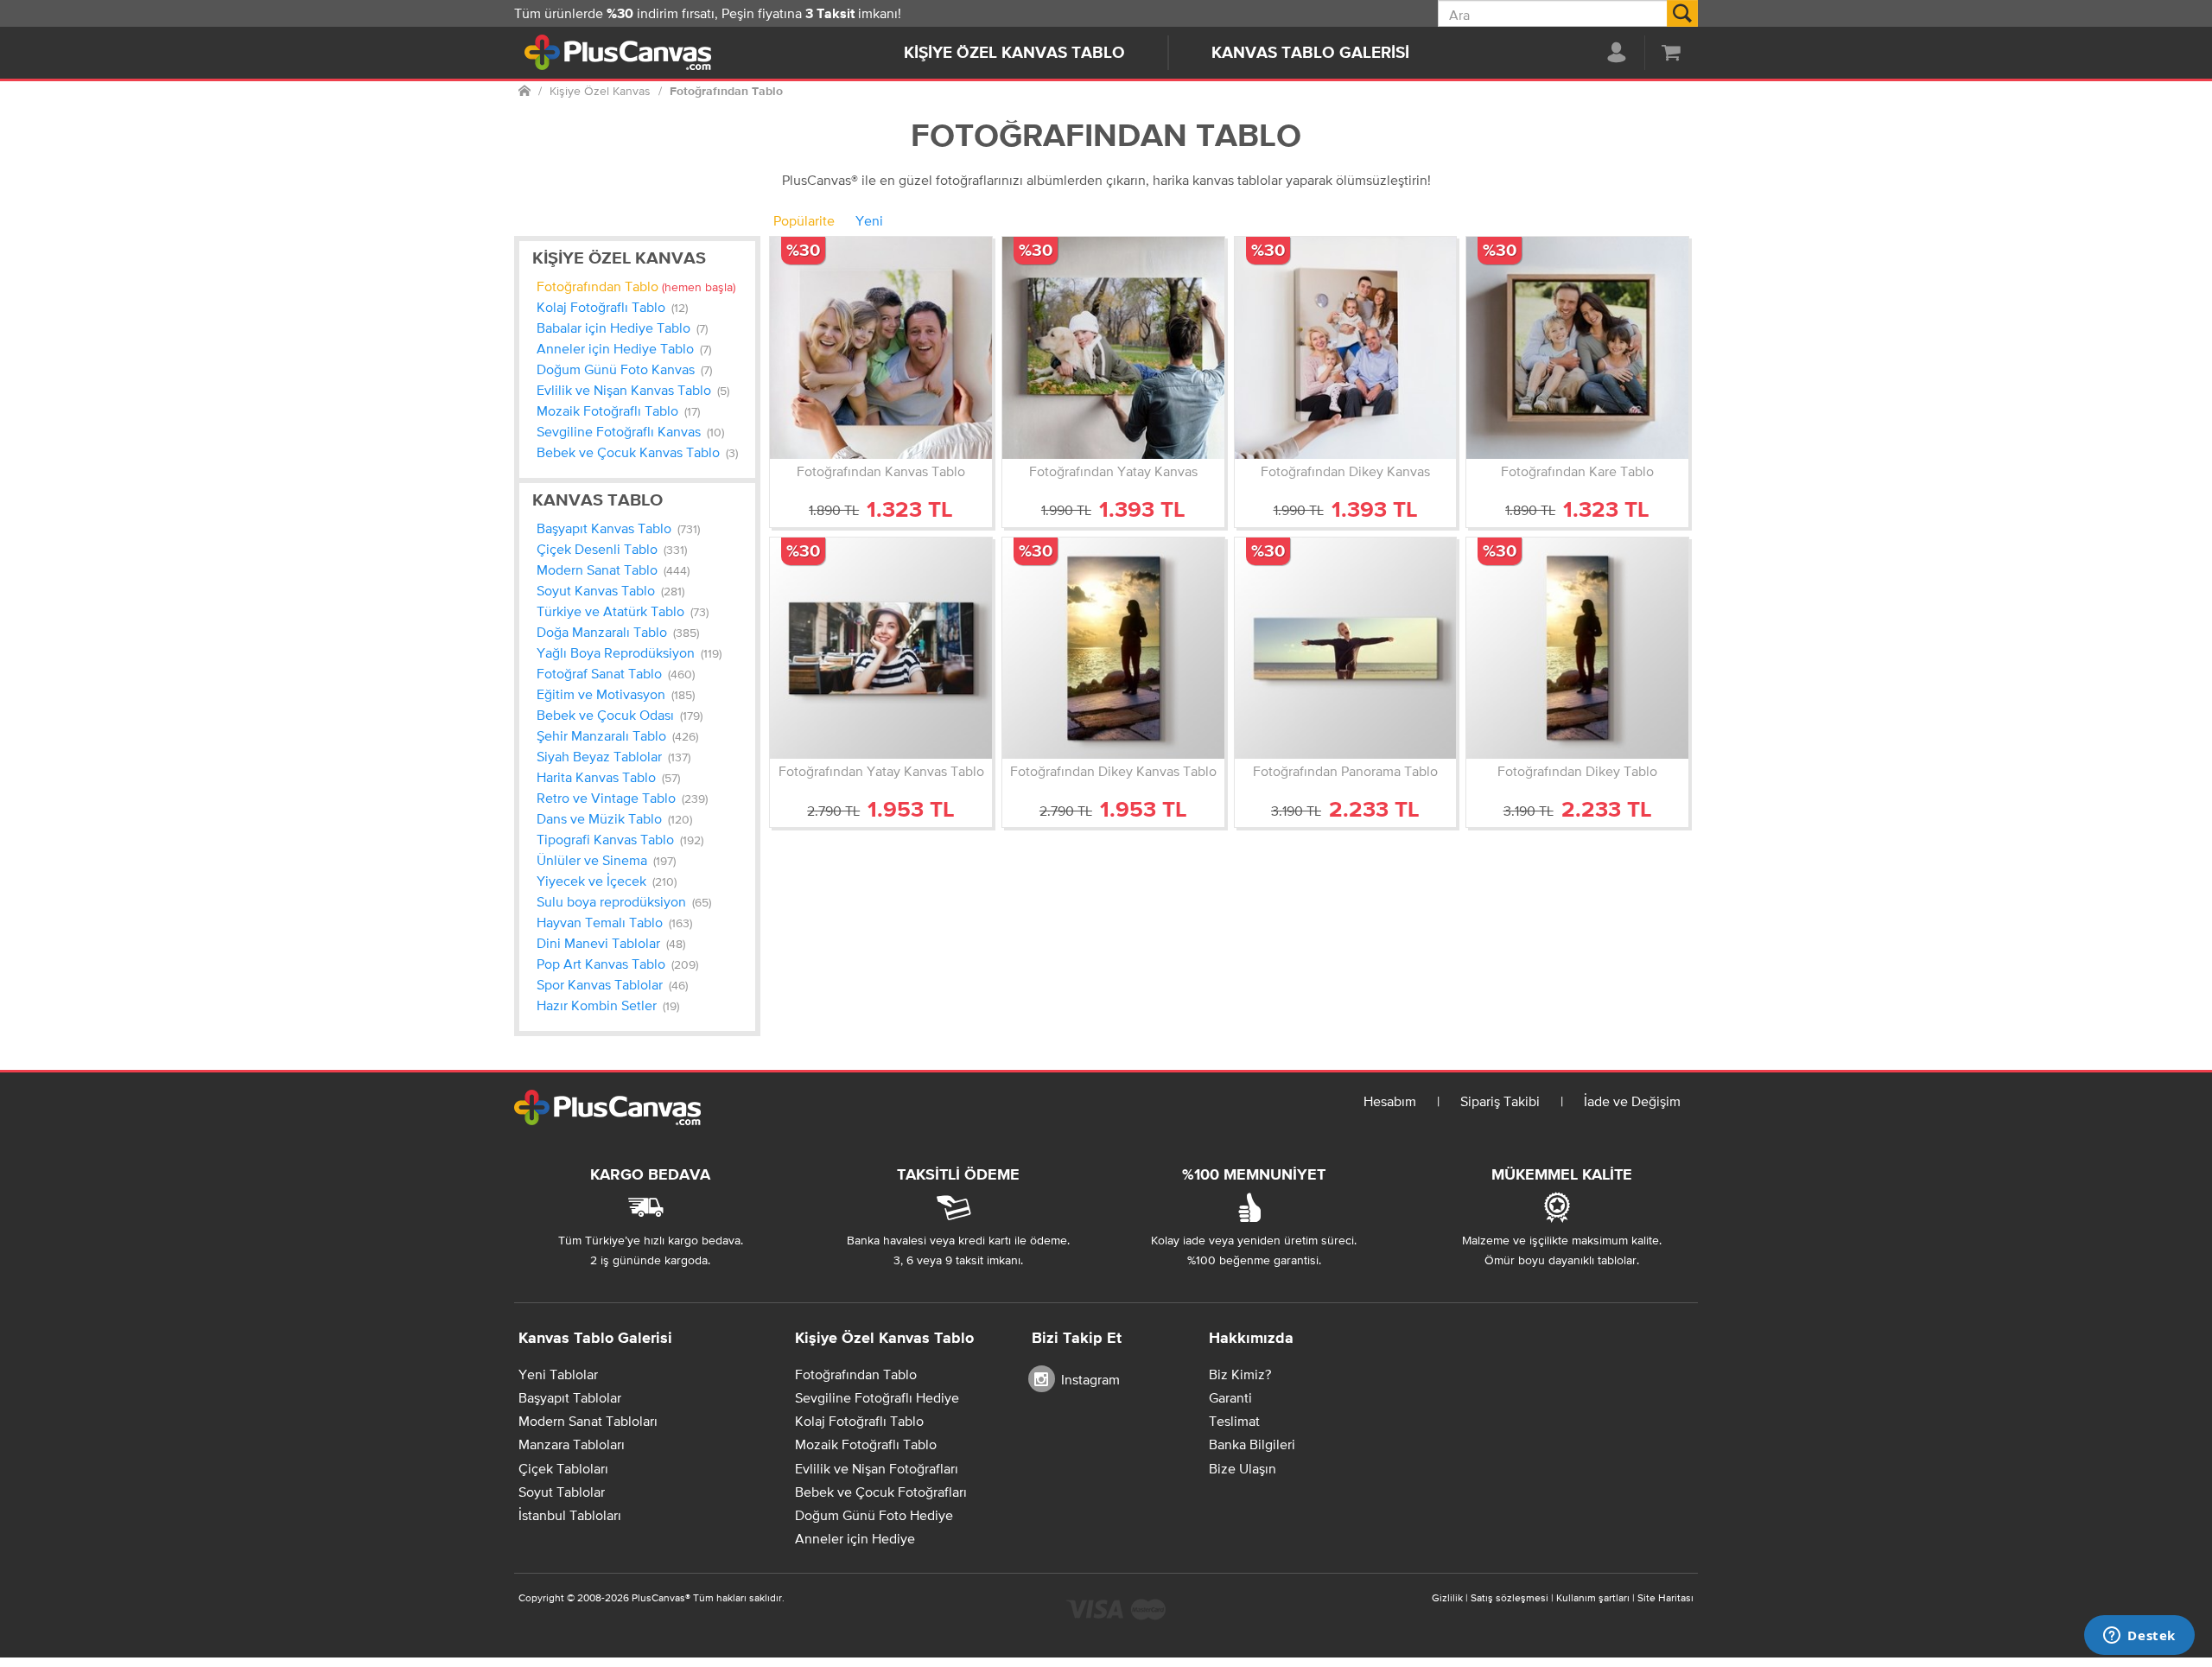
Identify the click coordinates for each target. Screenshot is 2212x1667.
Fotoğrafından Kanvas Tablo (881, 471)
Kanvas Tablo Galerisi (1310, 53)
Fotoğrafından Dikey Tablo (1577, 771)
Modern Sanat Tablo (613, 569)
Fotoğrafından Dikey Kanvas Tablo (1113, 771)
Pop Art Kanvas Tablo (617, 964)
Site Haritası (1665, 1598)
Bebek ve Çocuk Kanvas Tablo (637, 452)
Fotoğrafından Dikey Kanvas (1345, 471)
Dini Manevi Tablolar (611, 943)
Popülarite (804, 220)
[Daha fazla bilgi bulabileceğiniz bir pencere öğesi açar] (2139, 1637)
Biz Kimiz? (1240, 1374)
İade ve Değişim (1632, 1101)
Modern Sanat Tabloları (588, 1421)
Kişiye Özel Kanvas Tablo (1014, 53)
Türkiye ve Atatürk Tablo (623, 611)
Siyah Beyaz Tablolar (613, 756)
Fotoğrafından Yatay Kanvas (1113, 471)
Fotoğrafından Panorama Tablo (1345, 771)
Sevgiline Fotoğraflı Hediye (877, 1397)
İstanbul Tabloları (570, 1515)
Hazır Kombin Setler (608, 1005)
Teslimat (1234, 1421)
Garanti (1230, 1397)
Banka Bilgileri (1252, 1444)
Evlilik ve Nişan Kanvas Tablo (633, 390)
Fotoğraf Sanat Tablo (616, 673)
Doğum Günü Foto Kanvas (624, 369)
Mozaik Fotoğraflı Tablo (618, 410)
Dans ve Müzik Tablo (614, 818)
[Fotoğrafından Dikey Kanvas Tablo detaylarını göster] (1113, 649)
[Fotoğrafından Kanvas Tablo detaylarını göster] (881, 348)
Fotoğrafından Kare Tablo (1577, 471)
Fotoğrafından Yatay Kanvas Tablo (881, 771)
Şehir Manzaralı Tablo (617, 735)
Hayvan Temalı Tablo (614, 922)
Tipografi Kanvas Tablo (620, 839)
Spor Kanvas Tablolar (612, 984)
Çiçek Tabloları (563, 1468)
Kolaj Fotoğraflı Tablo (612, 307)
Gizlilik (1447, 1598)
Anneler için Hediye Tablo (624, 348)
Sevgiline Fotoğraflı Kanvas (630, 431)
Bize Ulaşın (1243, 1468)
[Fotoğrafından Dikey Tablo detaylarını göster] (1577, 649)
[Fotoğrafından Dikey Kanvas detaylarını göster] (1346, 348)
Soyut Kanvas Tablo (610, 590)
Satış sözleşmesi (1510, 1598)
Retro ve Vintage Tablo (622, 798)
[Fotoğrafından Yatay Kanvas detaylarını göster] (1113, 348)
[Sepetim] (1671, 52)
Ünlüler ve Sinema (606, 860)
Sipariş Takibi (1500, 1101)
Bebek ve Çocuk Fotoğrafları (881, 1492)
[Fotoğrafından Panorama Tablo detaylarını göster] (1346, 649)
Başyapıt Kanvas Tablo (618, 528)
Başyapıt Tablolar (570, 1397)
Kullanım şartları (1593, 1598)
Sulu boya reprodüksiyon (624, 901)
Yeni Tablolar (558, 1374)
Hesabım (1390, 1101)
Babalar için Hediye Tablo (622, 328)
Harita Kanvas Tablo (608, 777)
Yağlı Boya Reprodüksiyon (629, 652)
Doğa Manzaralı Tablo (618, 632)
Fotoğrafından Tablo (636, 286)
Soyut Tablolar (562, 1492)
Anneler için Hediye (855, 1538)
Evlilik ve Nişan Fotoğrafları (877, 1468)
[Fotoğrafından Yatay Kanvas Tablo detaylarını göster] (881, 649)
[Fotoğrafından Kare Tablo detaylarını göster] (1577, 348)
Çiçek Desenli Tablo (612, 549)
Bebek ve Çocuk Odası (620, 715)
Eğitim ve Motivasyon (616, 694)
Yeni (869, 220)
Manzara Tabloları (572, 1444)
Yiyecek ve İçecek (607, 881)
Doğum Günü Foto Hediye (874, 1515)
